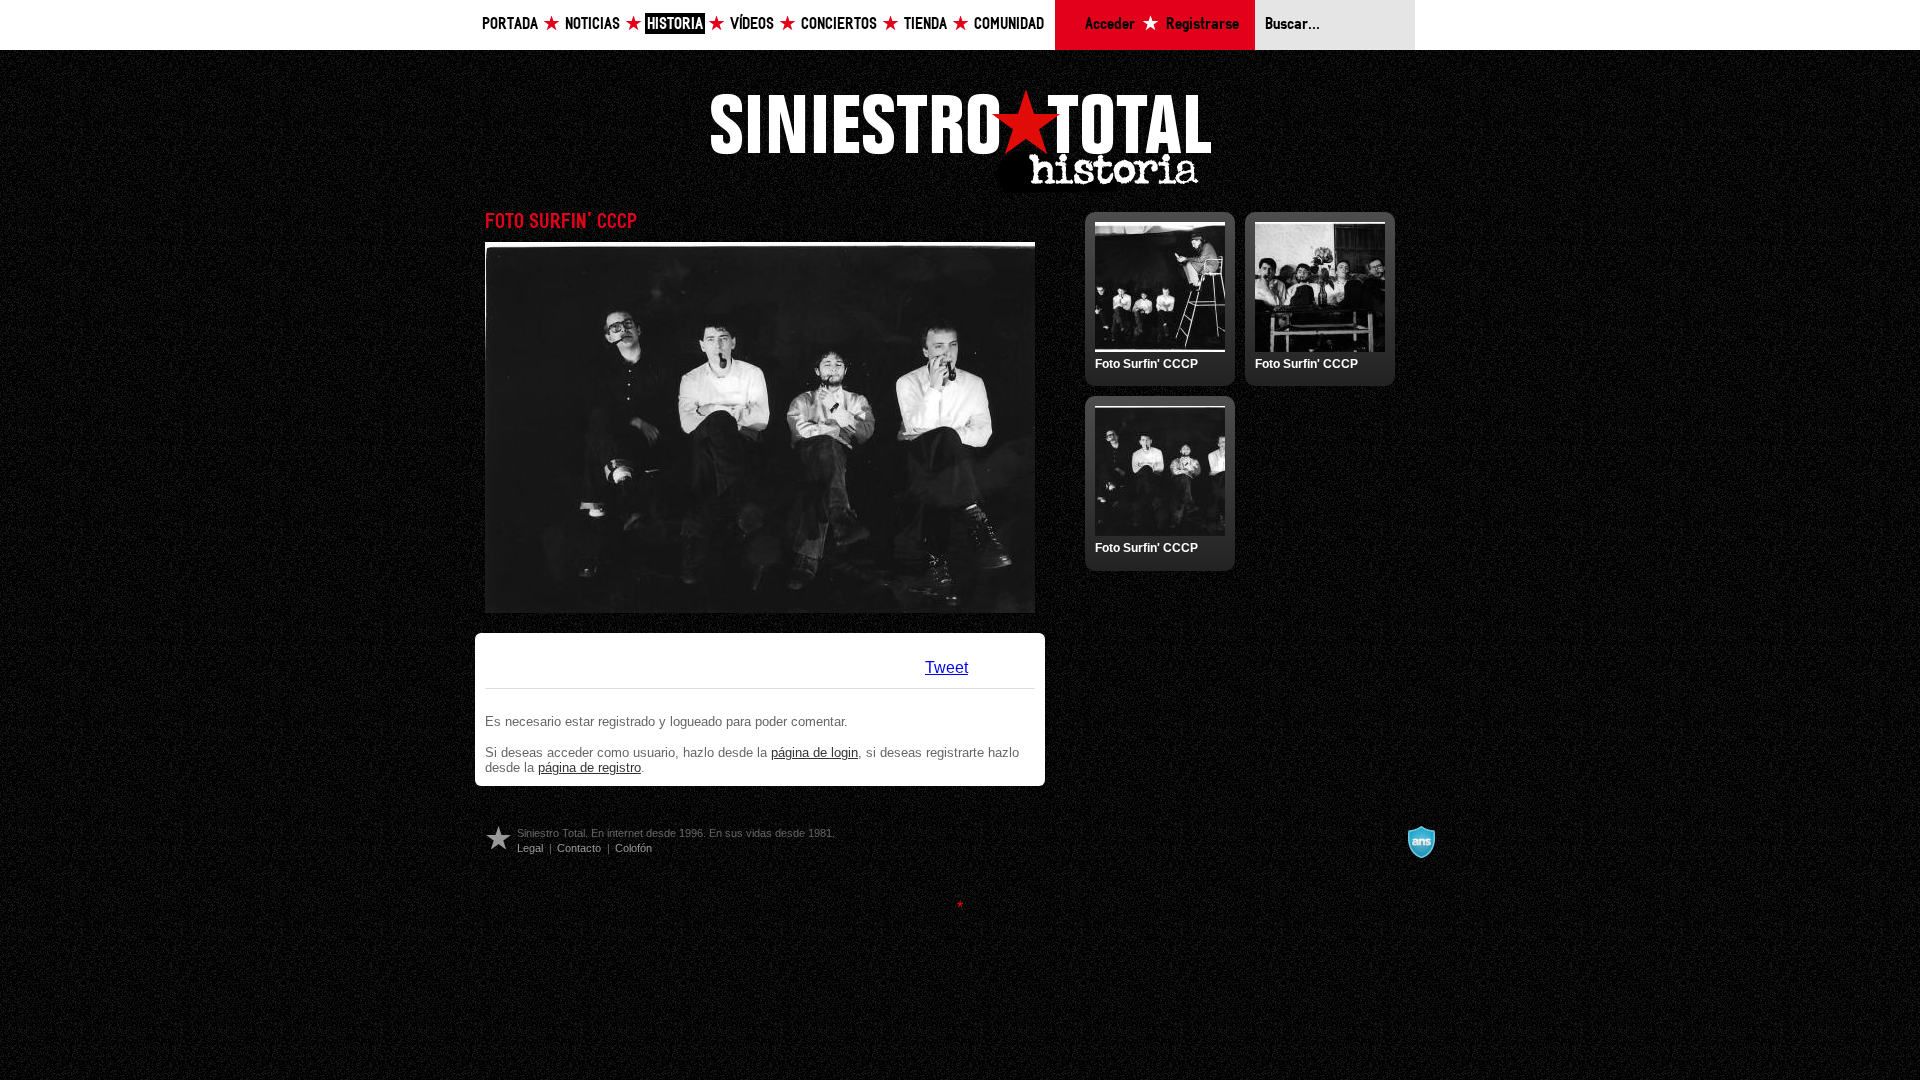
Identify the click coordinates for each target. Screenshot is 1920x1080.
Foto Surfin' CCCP (1146, 364)
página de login (814, 752)
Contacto (579, 848)
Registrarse (1202, 24)
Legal (530, 848)
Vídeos (752, 24)
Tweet (946, 667)
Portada (510, 24)
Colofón (633, 848)
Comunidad (1009, 24)
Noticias (592, 24)
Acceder (1110, 24)
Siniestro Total (960, 138)
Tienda (925, 24)
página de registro (589, 767)
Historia (675, 24)
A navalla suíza (1421, 842)
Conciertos (839, 24)
